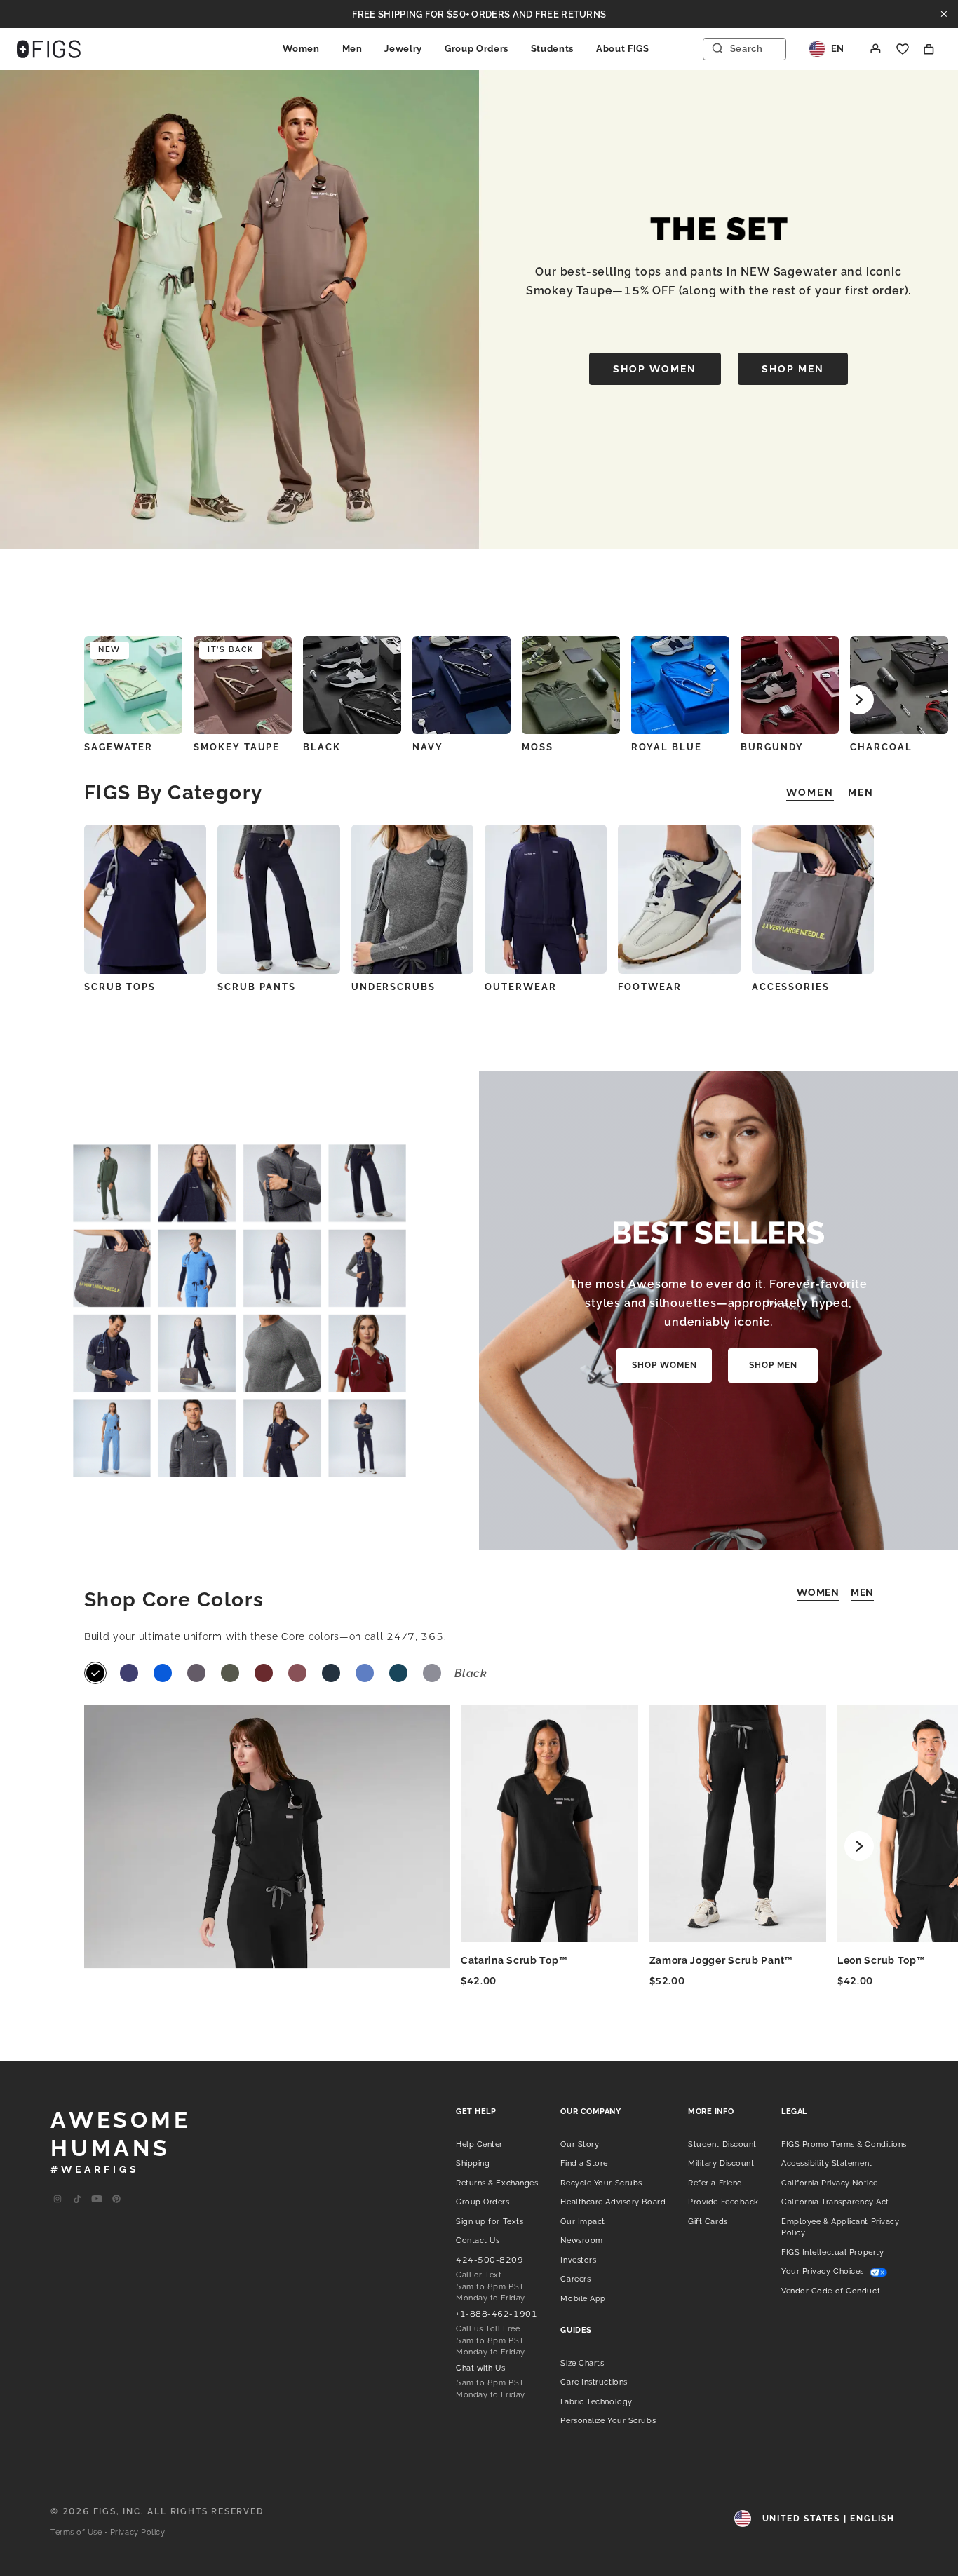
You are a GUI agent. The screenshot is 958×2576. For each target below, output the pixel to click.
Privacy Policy (138, 2532)
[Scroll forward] (859, 700)
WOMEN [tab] (810, 792)
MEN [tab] (861, 792)
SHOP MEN (793, 369)
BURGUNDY (772, 747)
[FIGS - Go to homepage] (49, 49)
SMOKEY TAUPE (237, 747)
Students (552, 49)
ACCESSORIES (791, 987)
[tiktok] (77, 2199)
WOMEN (818, 1592)
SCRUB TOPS (120, 987)
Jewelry (403, 49)
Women (301, 49)
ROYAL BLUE (667, 747)
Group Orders (477, 49)
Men (352, 49)
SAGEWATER (119, 747)
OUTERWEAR (521, 987)
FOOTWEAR (650, 987)
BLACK (322, 747)
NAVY (428, 747)
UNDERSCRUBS (393, 987)
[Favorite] (903, 49)
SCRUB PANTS (256, 987)
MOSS (538, 747)
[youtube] (97, 2199)
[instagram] (58, 2199)
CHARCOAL (881, 747)
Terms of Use (76, 2532)
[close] (944, 14)
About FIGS (623, 49)
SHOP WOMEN (655, 369)
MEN (862, 1592)
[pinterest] (116, 2199)
